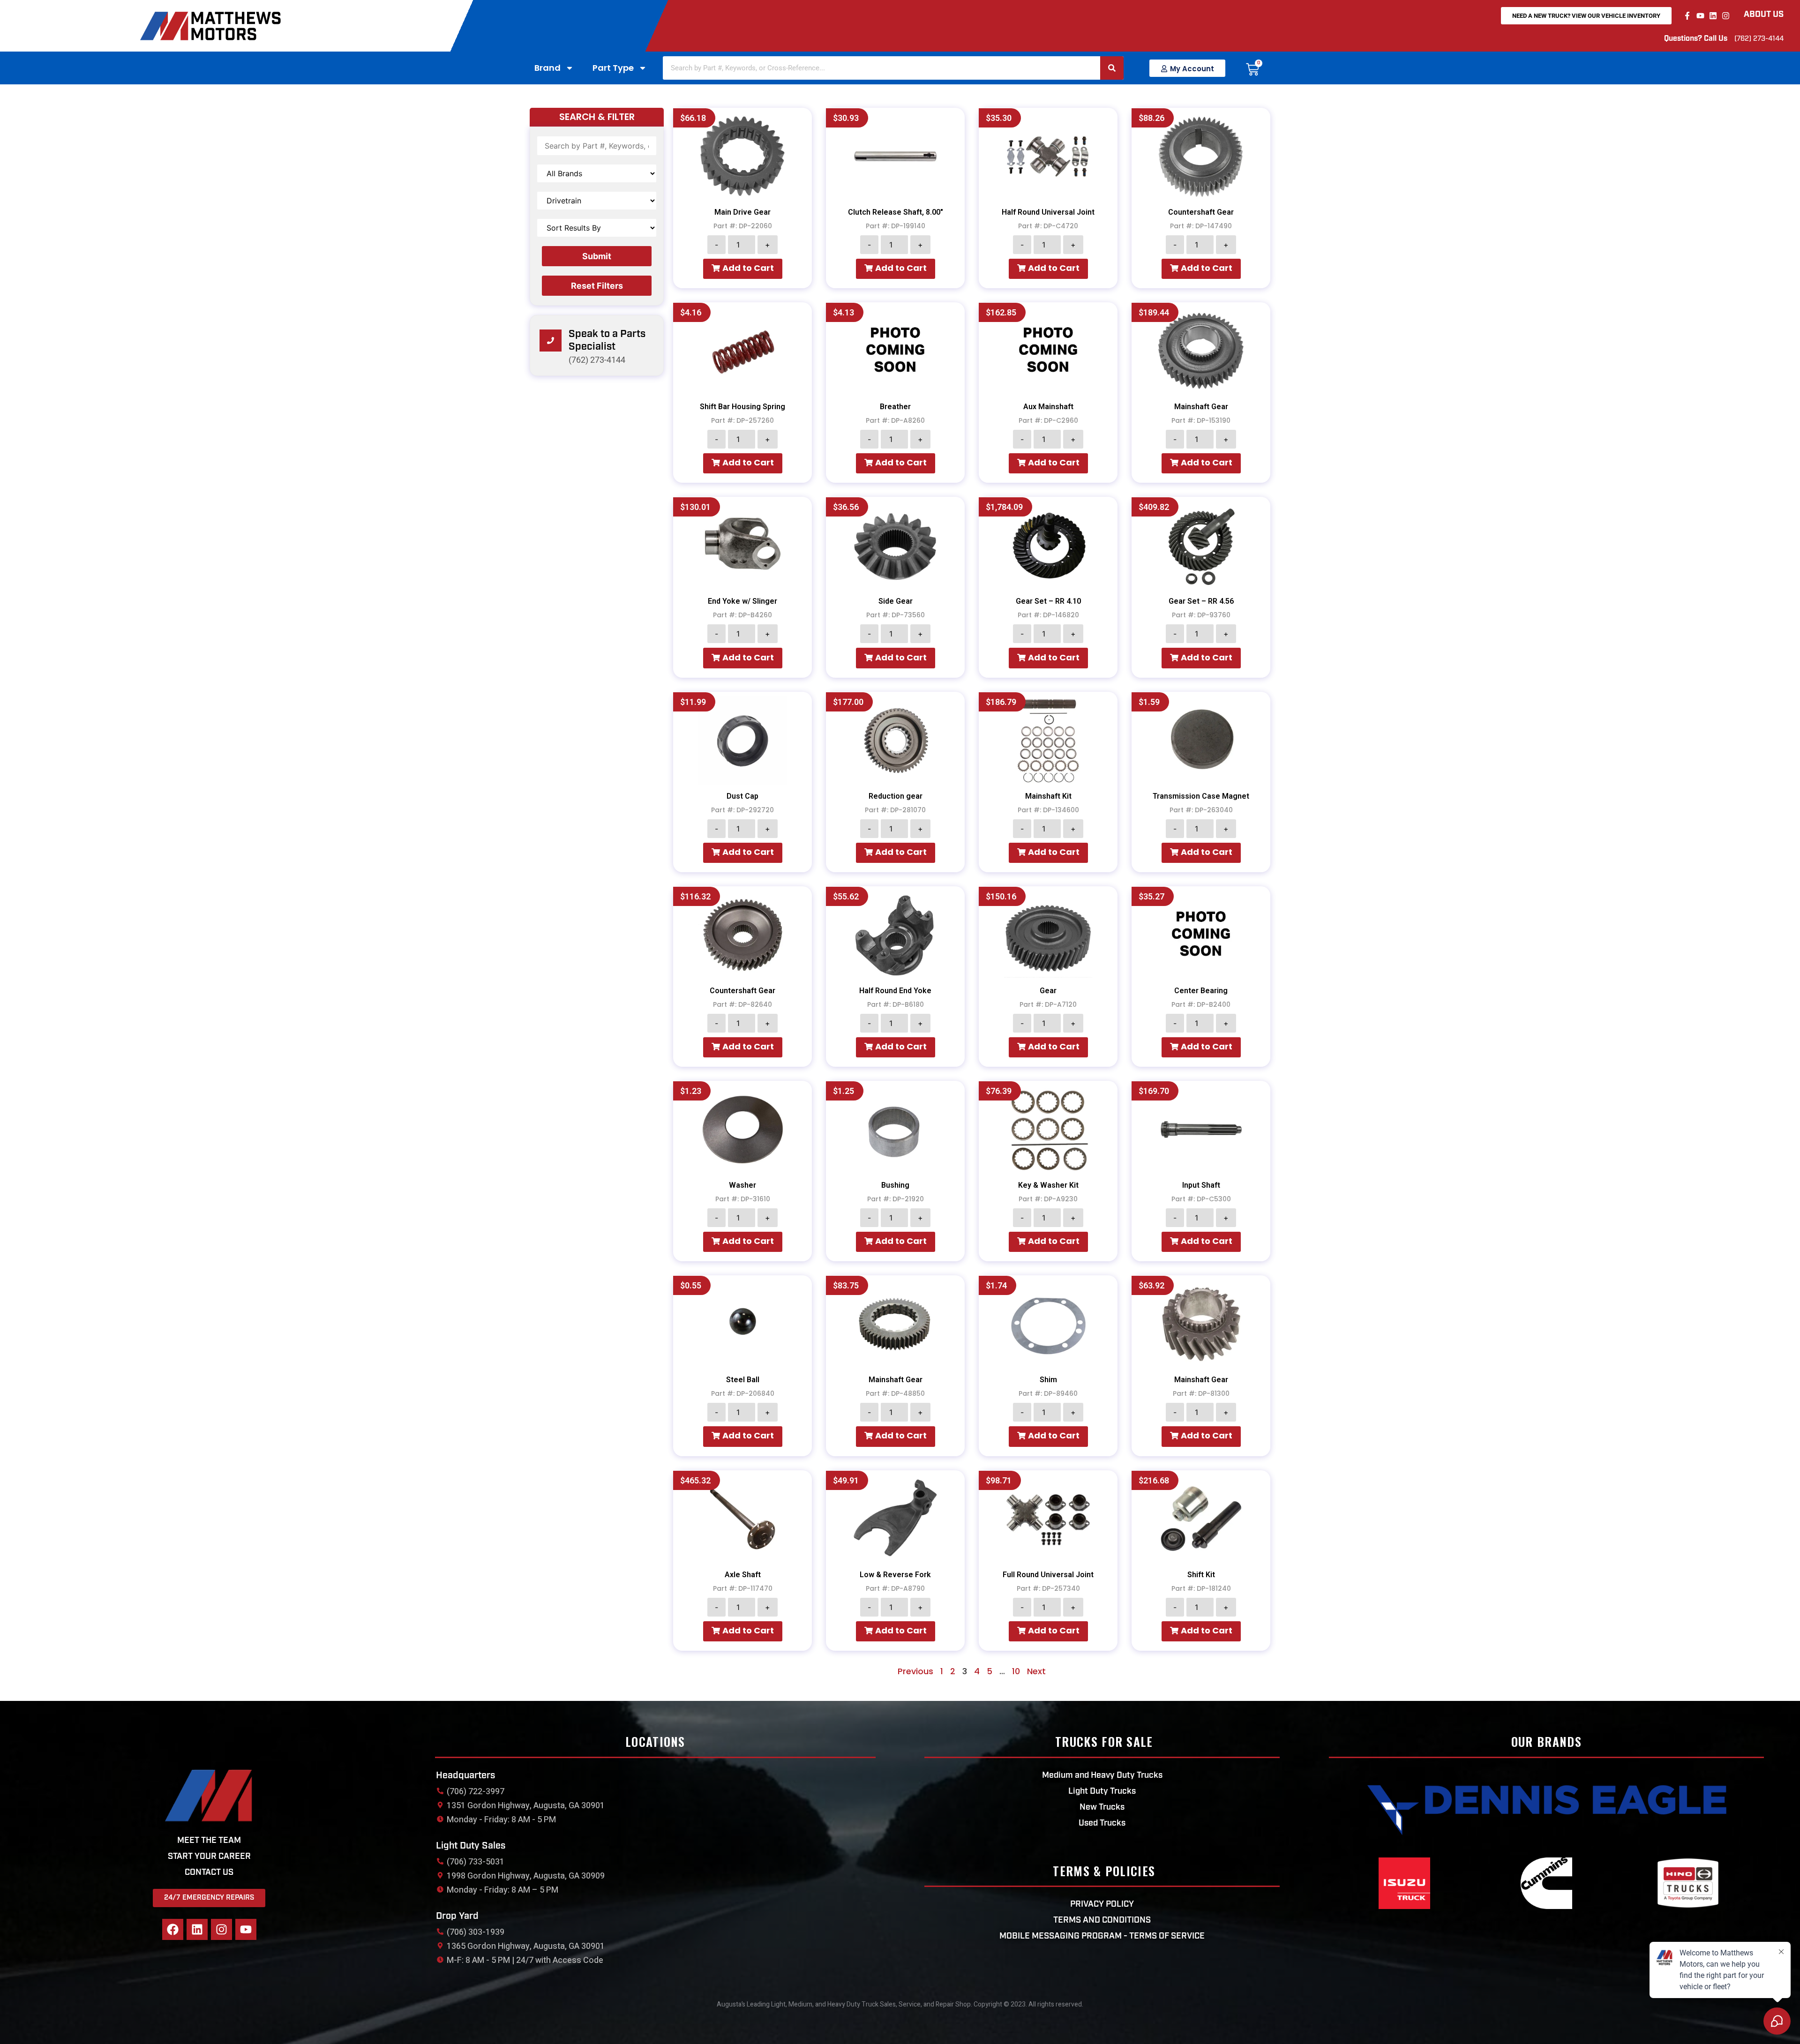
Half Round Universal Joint (1048, 212)
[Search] (1112, 68)
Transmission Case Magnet (1201, 796)
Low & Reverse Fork (895, 1575)
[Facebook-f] (1687, 15)
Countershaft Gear (1201, 212)
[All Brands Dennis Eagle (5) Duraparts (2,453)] (597, 173)
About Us (1764, 15)
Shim (1048, 1380)
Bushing (895, 1185)
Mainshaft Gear (1201, 407)
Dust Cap (742, 796)
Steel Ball (743, 1380)
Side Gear (896, 601)
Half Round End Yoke (895, 991)
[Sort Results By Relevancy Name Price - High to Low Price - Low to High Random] (597, 228)
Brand (547, 68)
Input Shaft (1201, 1185)
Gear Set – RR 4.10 (1048, 601)
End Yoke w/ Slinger (742, 601)
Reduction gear (896, 796)
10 (1016, 1671)
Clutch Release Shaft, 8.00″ (896, 212)
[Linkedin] (1713, 15)
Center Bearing (1201, 991)
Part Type (613, 68)
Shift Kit (1201, 1575)
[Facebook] (173, 1929)
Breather (895, 407)
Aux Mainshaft (1048, 407)
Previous (915, 1671)
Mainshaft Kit (1048, 796)
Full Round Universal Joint (1048, 1575)
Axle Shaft (743, 1575)
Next (1036, 1671)
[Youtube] (1700, 15)
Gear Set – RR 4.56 (1201, 601)
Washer (742, 1185)
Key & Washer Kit (1048, 1185)
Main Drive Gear (742, 212)
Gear (1048, 991)
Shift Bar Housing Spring (742, 407)
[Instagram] (1726, 15)
